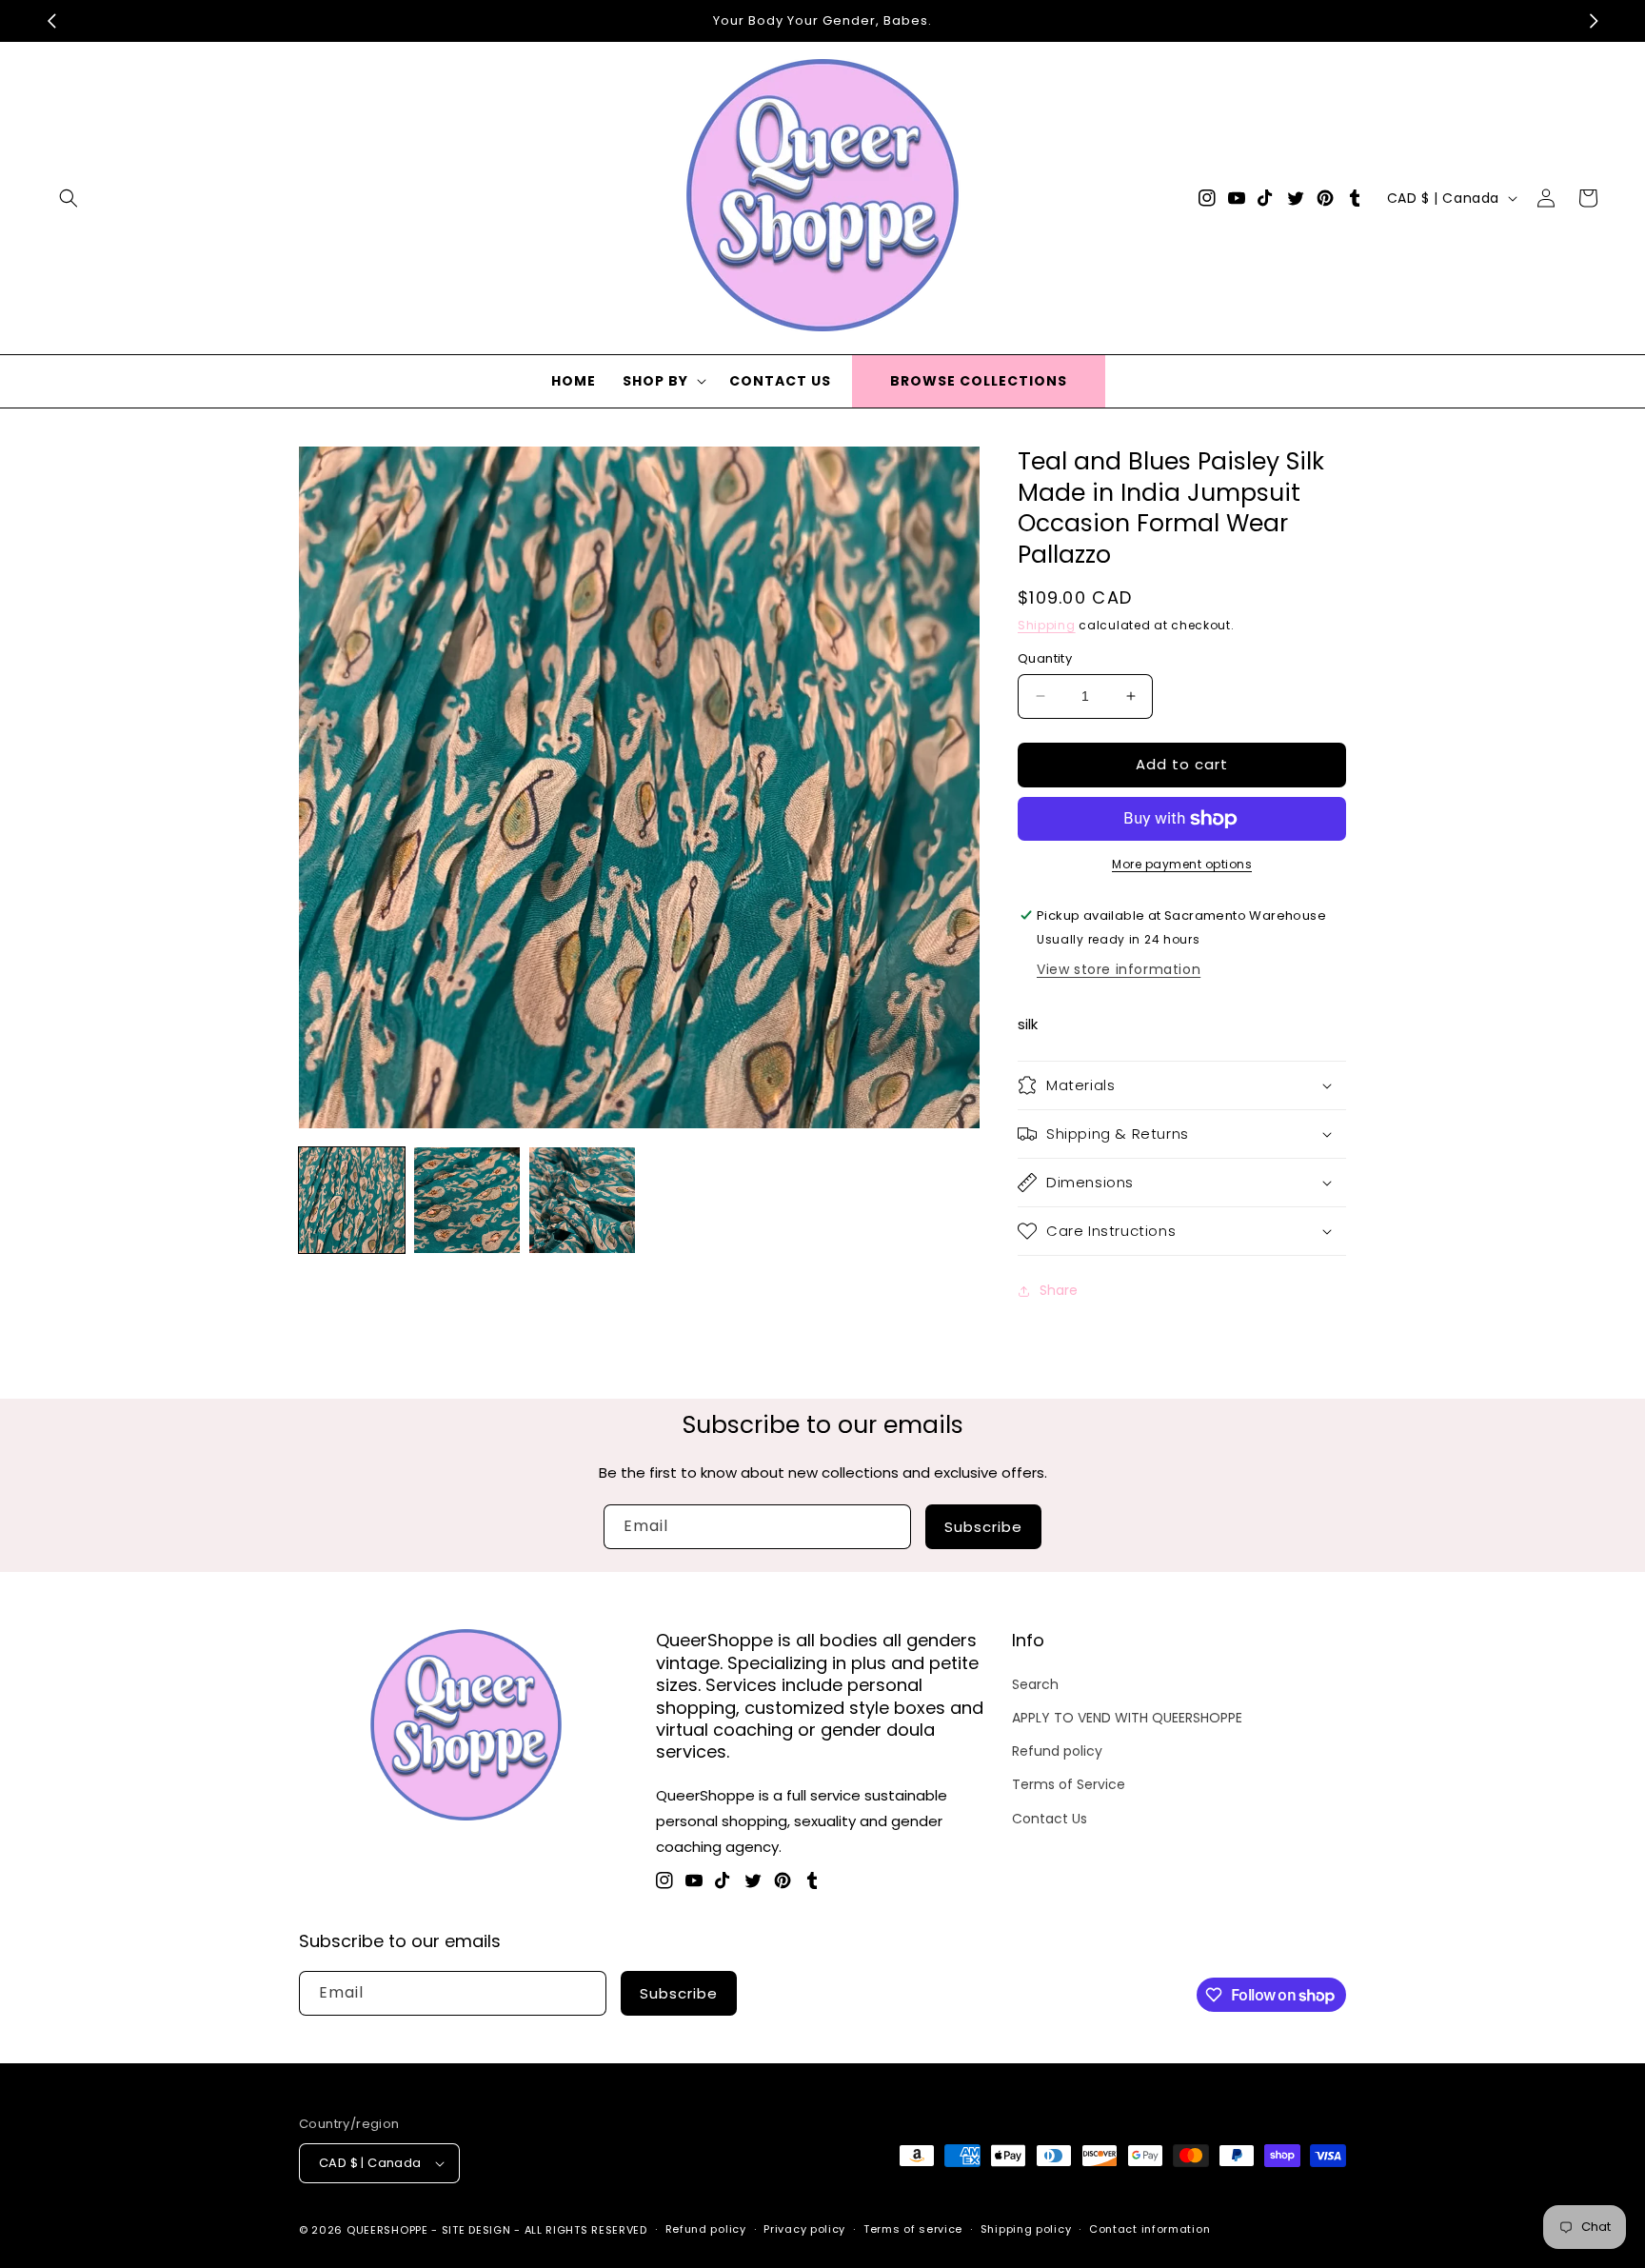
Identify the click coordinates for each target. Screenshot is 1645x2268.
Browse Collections (979, 381)
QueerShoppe (387, 2230)
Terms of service (913, 2229)
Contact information (1150, 2229)
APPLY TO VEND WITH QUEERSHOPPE (1127, 1718)
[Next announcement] (1594, 21)
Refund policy (1057, 1751)
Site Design (476, 2230)
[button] (69, 198)
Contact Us (1050, 1819)
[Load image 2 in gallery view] (467, 1200)
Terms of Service (1069, 1784)
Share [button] (1059, 1290)
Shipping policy (1026, 2229)
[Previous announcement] (51, 21)
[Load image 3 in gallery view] (582, 1200)
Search (1035, 1684)
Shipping (1047, 625)
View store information (1119, 969)
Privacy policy (804, 2229)
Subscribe (983, 1527)
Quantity (1045, 658)
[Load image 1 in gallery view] (352, 1200)
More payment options (1182, 864)
